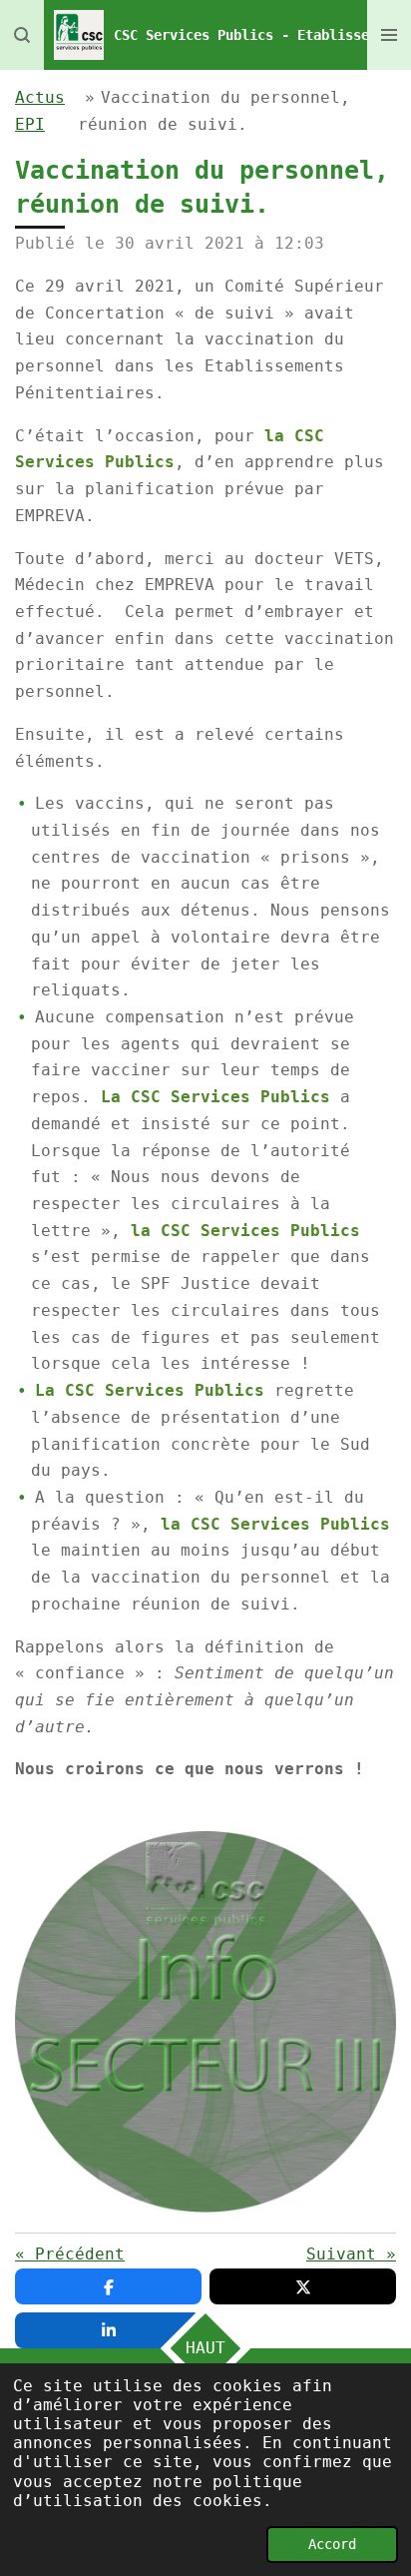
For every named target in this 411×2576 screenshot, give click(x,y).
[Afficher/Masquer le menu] (389, 35)
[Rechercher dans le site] (22, 35)
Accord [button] (332, 2544)
